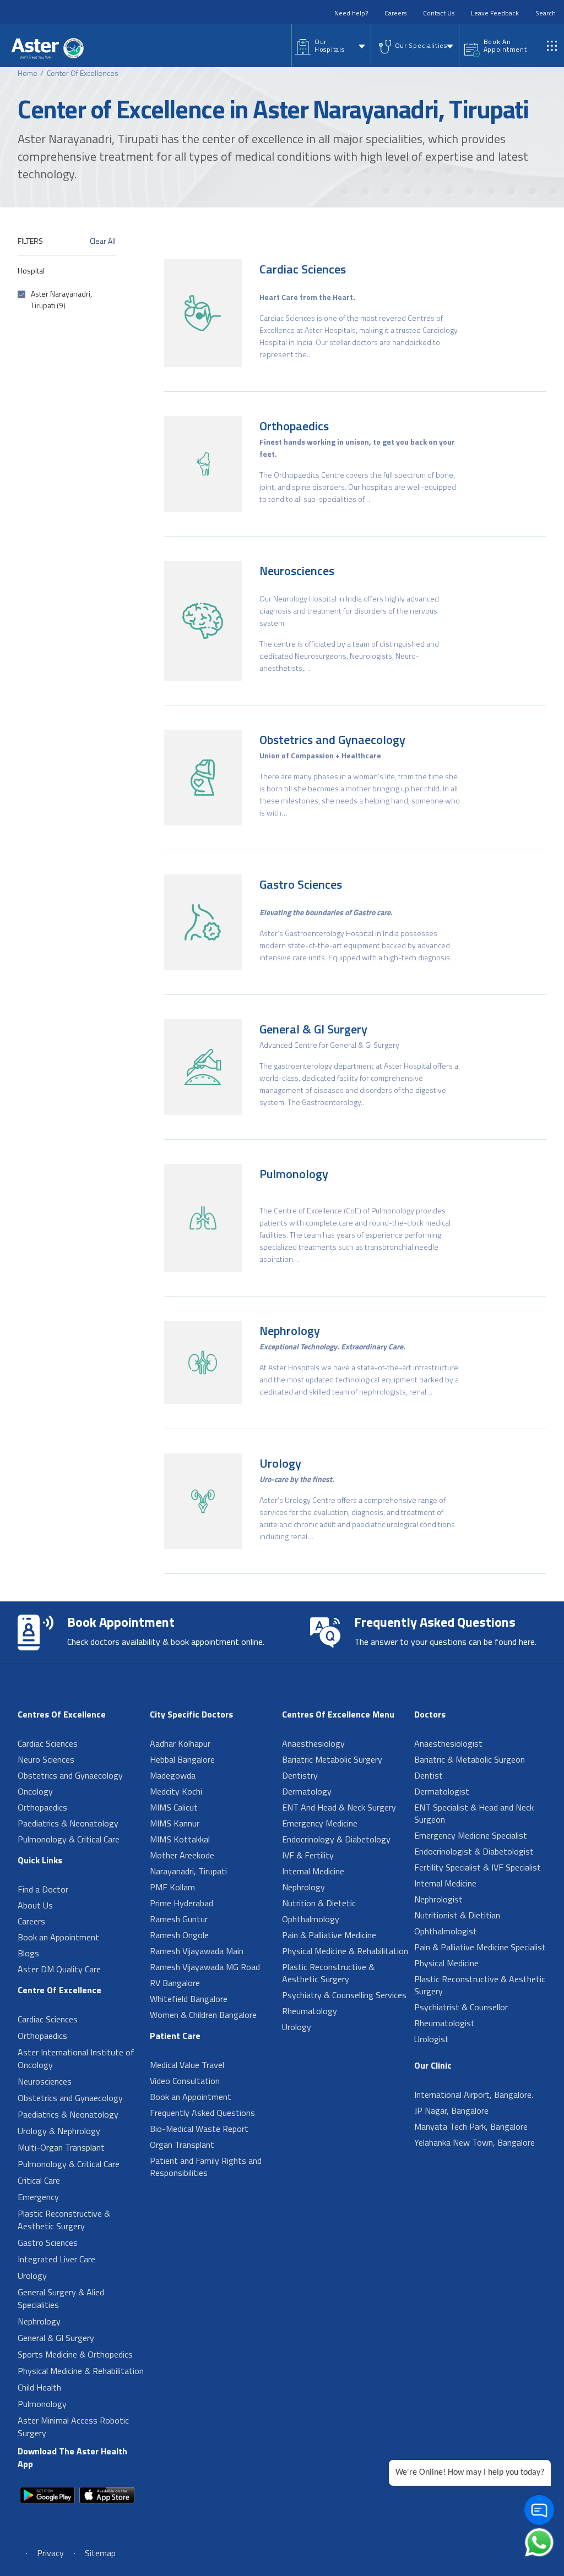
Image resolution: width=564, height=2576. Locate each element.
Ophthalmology (311, 1919)
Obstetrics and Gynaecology (332, 740)
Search (546, 13)
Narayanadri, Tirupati (188, 1871)
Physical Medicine (446, 1963)
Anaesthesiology (313, 1743)
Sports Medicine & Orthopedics (75, 2354)
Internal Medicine (313, 1871)
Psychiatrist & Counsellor (461, 2007)
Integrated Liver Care (56, 2259)
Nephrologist (438, 1899)
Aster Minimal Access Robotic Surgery (73, 2427)
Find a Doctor (43, 1889)
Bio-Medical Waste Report (199, 2129)
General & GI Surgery (313, 1029)
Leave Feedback (495, 13)
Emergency (38, 2197)
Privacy (50, 2553)
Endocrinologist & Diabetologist (474, 1851)
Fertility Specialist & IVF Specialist (478, 1867)
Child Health (39, 2387)
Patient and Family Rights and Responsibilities (206, 2167)
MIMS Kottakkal (180, 1839)
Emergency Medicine (320, 1823)
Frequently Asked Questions (202, 2113)
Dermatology (307, 1791)
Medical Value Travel (187, 2065)
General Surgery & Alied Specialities (61, 2298)
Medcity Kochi (176, 1791)
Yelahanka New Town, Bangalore (474, 2142)
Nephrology (290, 1331)
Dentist (429, 1775)
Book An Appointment (505, 45)
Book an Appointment (58, 1937)
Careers (395, 13)
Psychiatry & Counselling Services (344, 1995)
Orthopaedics (294, 426)
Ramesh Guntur (179, 1919)
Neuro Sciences (46, 1759)
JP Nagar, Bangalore (451, 2110)
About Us (35, 1905)
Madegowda (173, 1775)
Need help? (351, 13)
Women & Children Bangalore (203, 2015)
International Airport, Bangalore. (474, 2094)
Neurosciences (297, 571)
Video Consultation (185, 2081)
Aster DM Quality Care (59, 1969)
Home (28, 73)
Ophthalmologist (446, 1931)
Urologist (432, 2039)
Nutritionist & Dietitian (457, 1915)
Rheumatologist (444, 2023)
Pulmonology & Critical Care (69, 1839)
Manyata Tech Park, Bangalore (471, 2126)
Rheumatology (310, 2011)
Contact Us (439, 13)
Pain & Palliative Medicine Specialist (480, 1947)
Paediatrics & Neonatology (68, 1823)
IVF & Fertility (308, 1855)
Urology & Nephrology (59, 2131)
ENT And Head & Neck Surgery (339, 1807)
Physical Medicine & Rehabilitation (81, 2371)
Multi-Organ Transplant (61, 2147)
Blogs (28, 1953)
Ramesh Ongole (179, 1935)
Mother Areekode (182, 1855)
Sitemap (100, 2553)
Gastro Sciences (301, 884)
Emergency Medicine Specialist (471, 1835)
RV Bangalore (175, 1983)
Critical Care (39, 2180)
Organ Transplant (182, 2145)
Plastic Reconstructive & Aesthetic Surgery (64, 2220)
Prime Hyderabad (181, 1903)
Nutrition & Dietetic (319, 1903)
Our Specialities (421, 45)
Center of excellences (83, 73)
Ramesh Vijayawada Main (197, 1951)
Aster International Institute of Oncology (76, 2058)
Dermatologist (442, 1791)
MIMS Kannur (175, 1823)
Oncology (35, 1791)
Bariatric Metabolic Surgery (332, 1759)
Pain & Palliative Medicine (329, 1935)
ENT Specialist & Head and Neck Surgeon (474, 1813)
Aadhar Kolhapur (180, 1743)
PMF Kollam (172, 1887)
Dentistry (300, 1775)
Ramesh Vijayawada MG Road (205, 1967)
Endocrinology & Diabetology (336, 1839)
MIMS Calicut (174, 1807)
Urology (280, 1463)
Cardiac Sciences (303, 269)
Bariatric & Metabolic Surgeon (470, 1759)
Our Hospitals (329, 45)
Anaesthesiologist (448, 1743)
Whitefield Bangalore (189, 1999)
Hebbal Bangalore (182, 1759)
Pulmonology (294, 1174)
